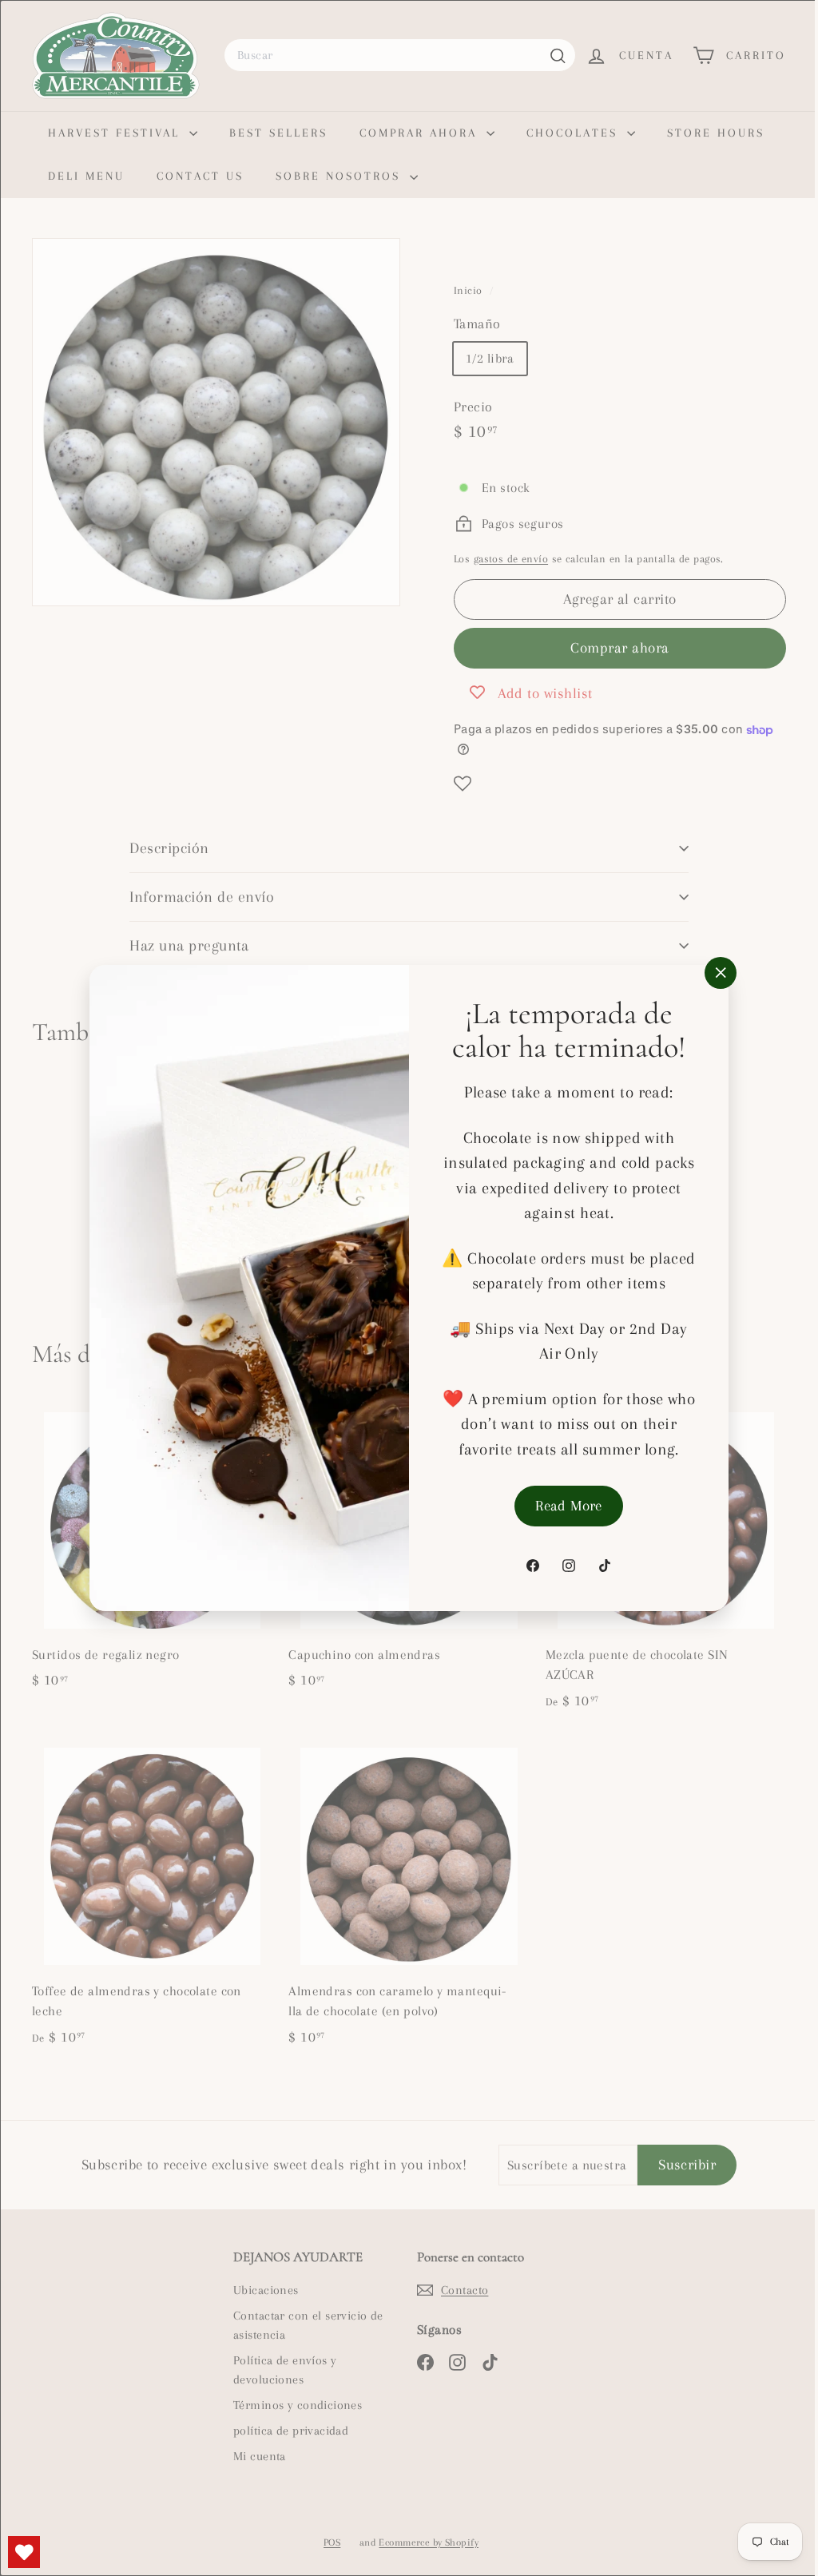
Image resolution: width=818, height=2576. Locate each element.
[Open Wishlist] (24, 2552)
